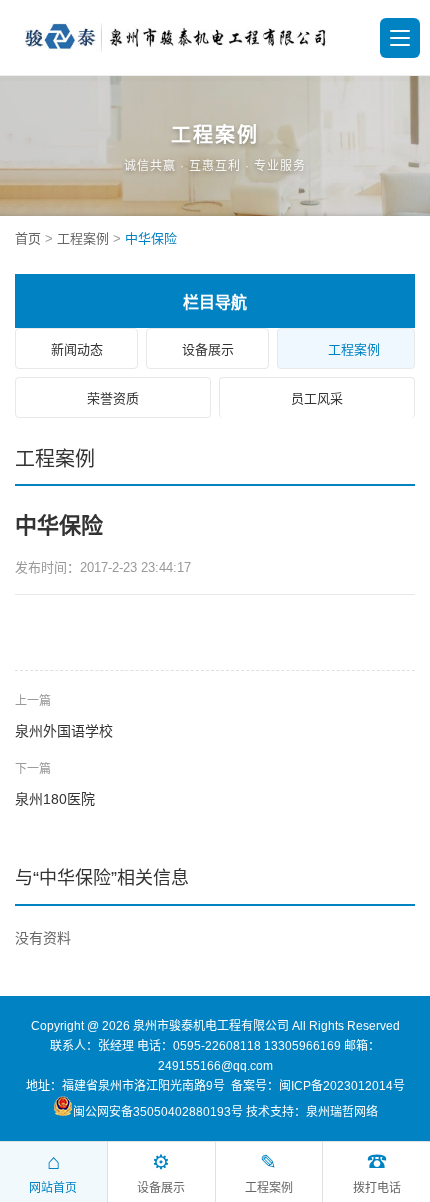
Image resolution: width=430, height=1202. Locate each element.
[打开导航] (400, 38)
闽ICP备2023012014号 (342, 1086)
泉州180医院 (55, 799)
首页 (28, 238)
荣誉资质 (113, 398)
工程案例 (83, 238)
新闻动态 (77, 349)
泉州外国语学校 (64, 731)
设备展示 (208, 349)
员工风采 (317, 398)
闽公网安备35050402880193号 (158, 1112)
